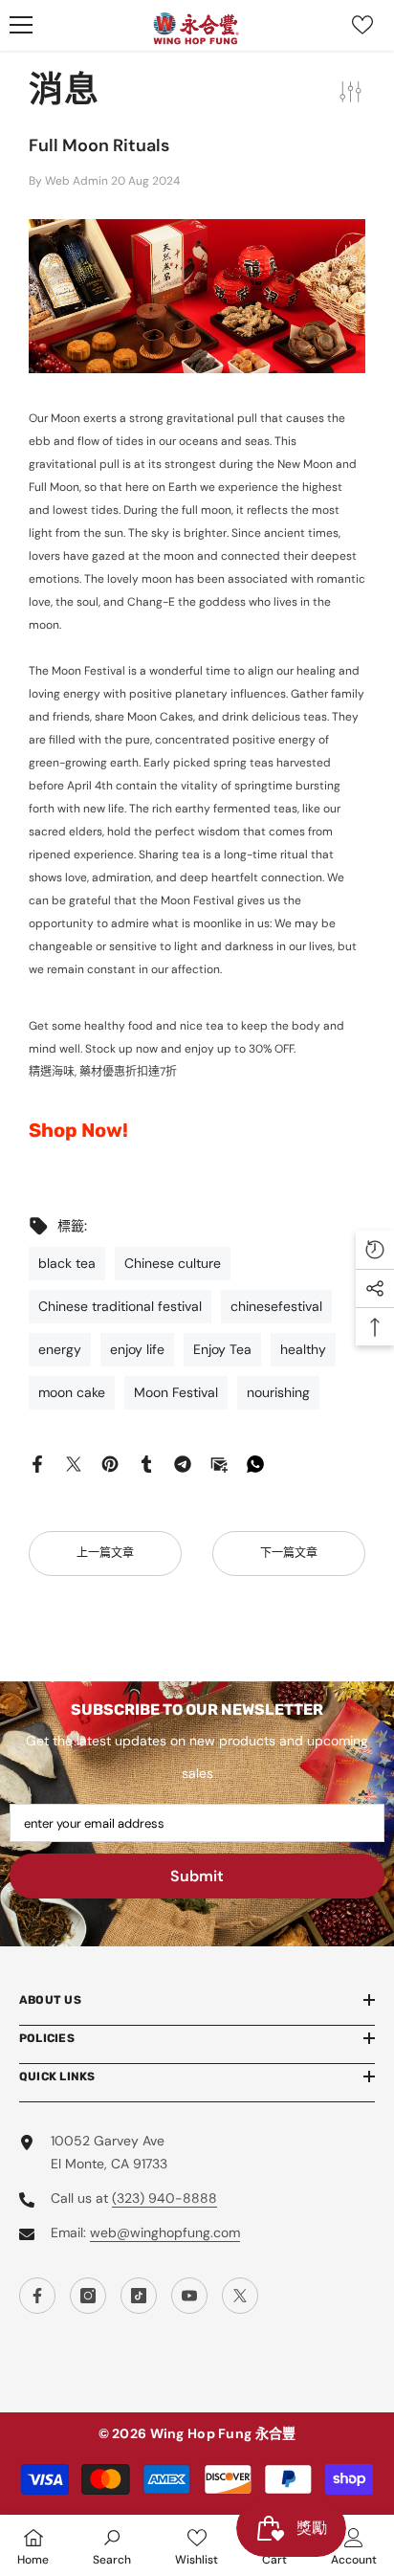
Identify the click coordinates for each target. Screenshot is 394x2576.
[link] (112, 2545)
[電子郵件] (219, 1463)
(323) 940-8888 (164, 2198)
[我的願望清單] (362, 25)
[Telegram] (183, 1463)
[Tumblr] (146, 1463)
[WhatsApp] (255, 1463)
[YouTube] (189, 2296)
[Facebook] (37, 1463)
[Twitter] (74, 1463)
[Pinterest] (110, 1463)
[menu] (21, 25)
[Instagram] (88, 2296)
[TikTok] (139, 2296)
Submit (197, 1876)
